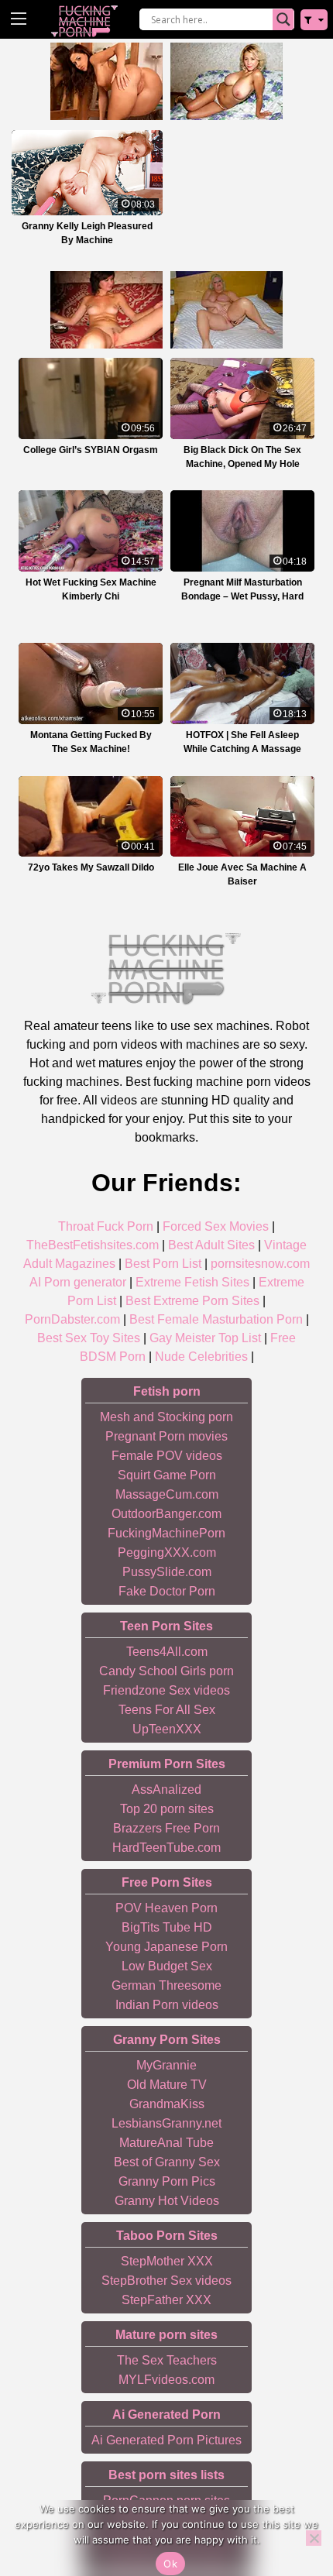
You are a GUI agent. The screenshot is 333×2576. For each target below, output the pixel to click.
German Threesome (166, 1985)
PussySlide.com (167, 1572)
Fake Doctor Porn (167, 1591)
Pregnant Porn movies (166, 1436)
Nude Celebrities (201, 1357)
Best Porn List (163, 1264)
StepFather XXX (166, 2300)
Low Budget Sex (167, 1966)
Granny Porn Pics (167, 2181)
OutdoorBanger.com (166, 1514)
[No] (314, 2538)
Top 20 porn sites (167, 1809)
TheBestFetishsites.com (93, 1245)
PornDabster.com (72, 1319)
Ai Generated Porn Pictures (166, 2440)
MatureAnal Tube (166, 2143)
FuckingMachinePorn (166, 1533)
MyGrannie (166, 2065)
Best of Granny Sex (167, 2162)
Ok (170, 2564)
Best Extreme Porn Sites (192, 1301)
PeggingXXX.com (167, 1552)
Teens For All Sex (167, 1710)
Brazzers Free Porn (166, 1828)
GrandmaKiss (167, 2104)
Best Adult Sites (211, 1245)
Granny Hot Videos (167, 2201)
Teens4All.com (167, 1652)
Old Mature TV (167, 2085)
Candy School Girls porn (166, 1671)
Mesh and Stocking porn (166, 1417)
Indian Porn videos (167, 2005)
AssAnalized (166, 1789)
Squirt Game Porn (167, 1475)
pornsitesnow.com (260, 1264)
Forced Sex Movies (216, 1226)
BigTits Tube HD (167, 1927)
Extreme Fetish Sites (192, 1282)
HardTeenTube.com (166, 1848)
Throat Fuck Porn (106, 1226)
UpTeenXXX (167, 1729)
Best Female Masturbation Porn (216, 1319)
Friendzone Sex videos (166, 1690)
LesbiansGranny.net (166, 2123)
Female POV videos (167, 1456)
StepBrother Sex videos (166, 2281)
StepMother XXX (167, 2261)
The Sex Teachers (167, 2360)
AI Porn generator (78, 1282)
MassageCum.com (167, 1494)
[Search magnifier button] (283, 19)
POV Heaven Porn (166, 1908)
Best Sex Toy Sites (89, 1338)
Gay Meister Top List (205, 1338)
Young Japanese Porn (166, 1947)
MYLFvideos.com (166, 2380)
